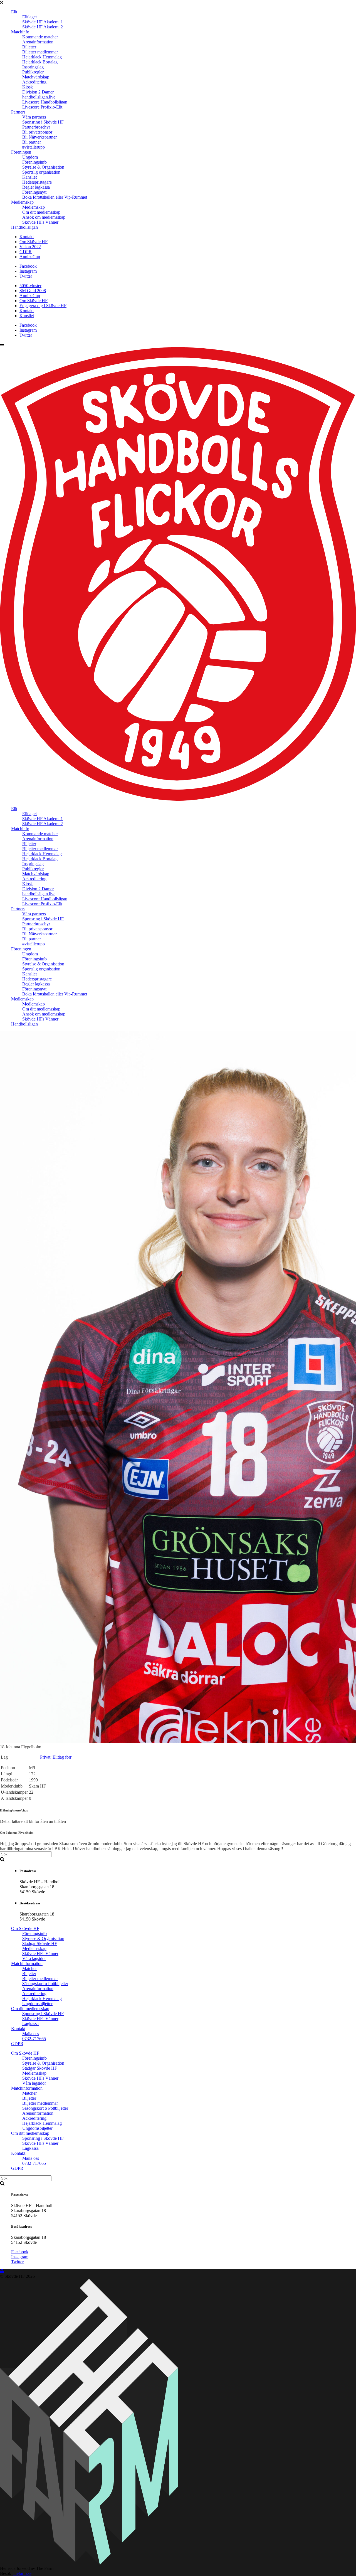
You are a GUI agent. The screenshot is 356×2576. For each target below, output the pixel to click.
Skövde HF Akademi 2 (43, 27)
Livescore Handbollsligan (45, 102)
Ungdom (30, 157)
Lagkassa (30, 2024)
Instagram (28, 271)
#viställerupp (34, 147)
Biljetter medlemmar (40, 52)
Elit (14, 12)
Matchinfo (20, 32)
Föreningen (21, 152)
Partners (18, 112)
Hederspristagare (37, 182)
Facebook (28, 266)
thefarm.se (22, 2573)
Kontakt (27, 237)
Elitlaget (29, 17)
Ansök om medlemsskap (44, 217)
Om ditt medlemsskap (41, 212)
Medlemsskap (34, 1948)
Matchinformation (27, 1964)
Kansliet (29, 177)
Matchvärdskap (36, 77)
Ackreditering (34, 82)
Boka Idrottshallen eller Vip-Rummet (55, 197)
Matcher (29, 1969)
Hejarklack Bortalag (40, 62)
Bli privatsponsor (37, 132)
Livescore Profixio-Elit (42, 107)
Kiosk (28, 87)
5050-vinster (30, 286)
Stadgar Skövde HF (40, 1943)
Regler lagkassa (36, 187)
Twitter (26, 276)
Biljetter (29, 47)
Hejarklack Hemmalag (42, 57)
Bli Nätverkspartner (39, 137)
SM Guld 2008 (33, 291)
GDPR (26, 252)
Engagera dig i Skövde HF (43, 306)
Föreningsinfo (34, 162)
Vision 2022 (30, 247)
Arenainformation (38, 42)
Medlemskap (22, 202)
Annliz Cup (30, 257)
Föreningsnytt (34, 192)
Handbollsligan (24, 227)
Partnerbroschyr (36, 127)
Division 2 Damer (38, 92)
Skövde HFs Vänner (40, 222)
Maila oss (31, 2034)
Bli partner (32, 142)
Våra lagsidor (34, 1959)
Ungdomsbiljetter (37, 2004)
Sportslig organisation (41, 172)
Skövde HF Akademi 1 (43, 22)
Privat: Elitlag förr (56, 1757)
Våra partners (34, 117)
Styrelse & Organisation (43, 167)
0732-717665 (34, 2039)
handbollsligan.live (39, 97)
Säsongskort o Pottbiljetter (45, 1984)
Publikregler (33, 72)
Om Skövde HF (34, 242)
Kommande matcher (40, 37)
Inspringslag (33, 67)
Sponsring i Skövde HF (43, 122)
